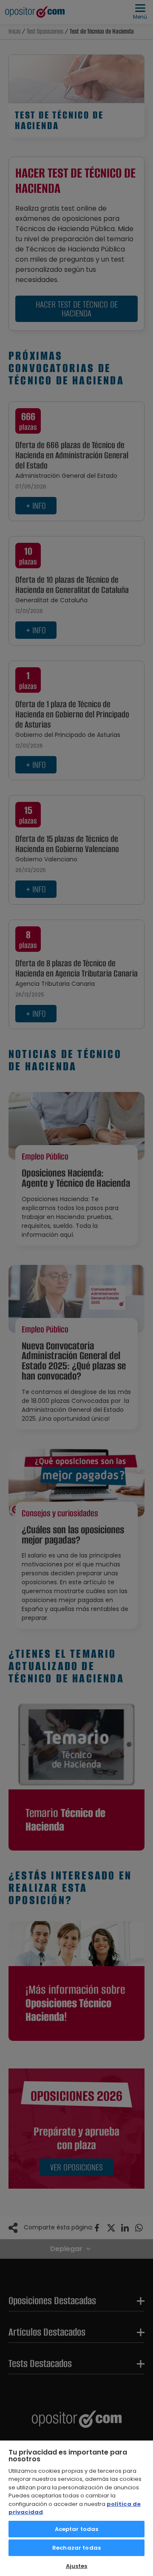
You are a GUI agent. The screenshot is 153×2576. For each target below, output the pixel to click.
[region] (76, 2508)
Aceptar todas (77, 2529)
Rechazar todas (76, 2548)
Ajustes (77, 2566)
